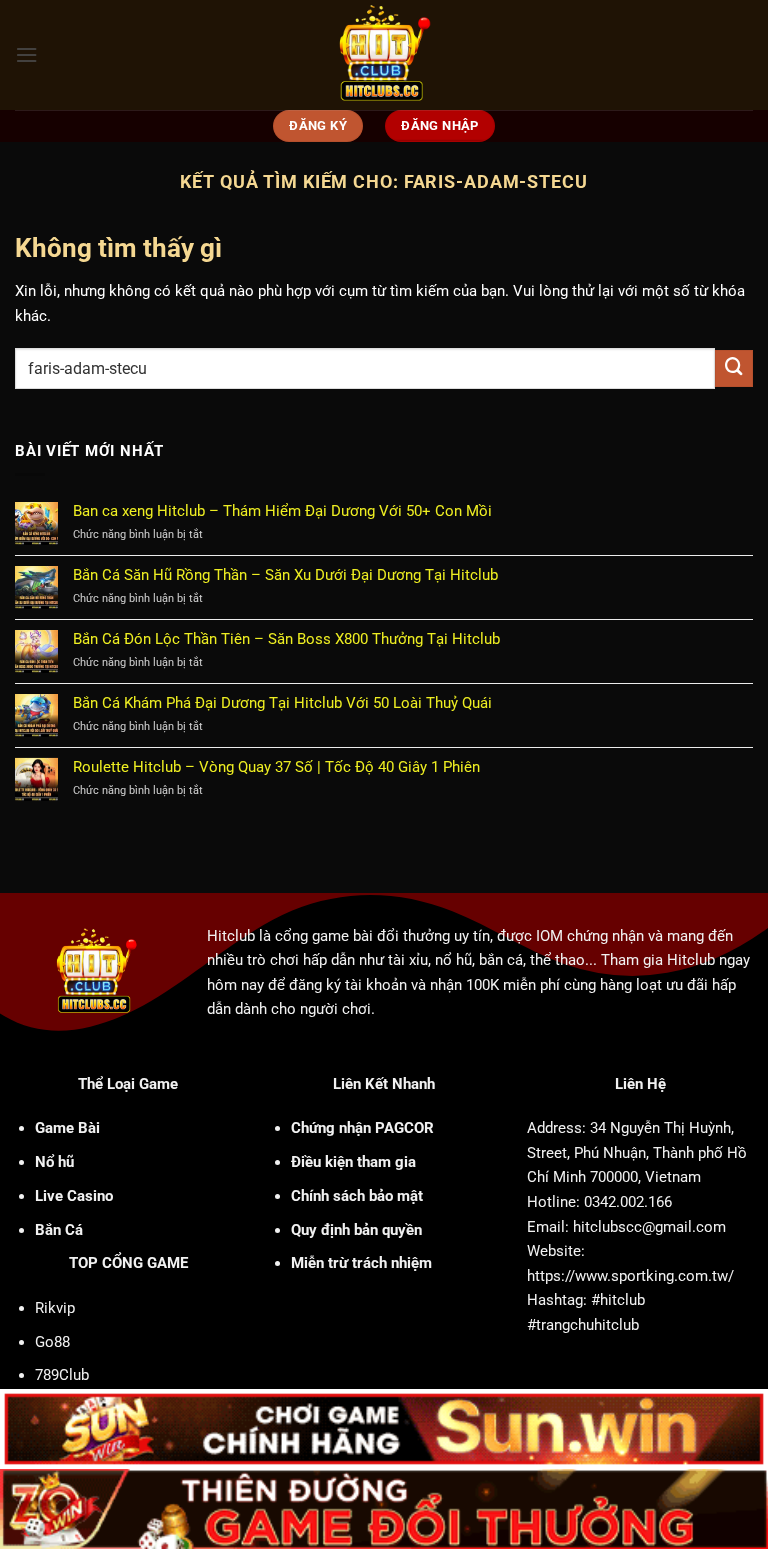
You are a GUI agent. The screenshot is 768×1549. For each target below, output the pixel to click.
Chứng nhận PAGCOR (362, 1128)
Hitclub (231, 936)
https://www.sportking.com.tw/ (630, 1276)
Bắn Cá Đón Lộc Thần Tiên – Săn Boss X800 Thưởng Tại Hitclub (286, 639)
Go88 (52, 1342)
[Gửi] (734, 369)
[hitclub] (384, 55)
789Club (62, 1375)
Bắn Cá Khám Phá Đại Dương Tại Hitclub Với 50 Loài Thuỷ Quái (282, 703)
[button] (26, 55)
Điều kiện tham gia (353, 1162)
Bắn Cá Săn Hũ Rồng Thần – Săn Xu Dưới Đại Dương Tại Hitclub (285, 575)
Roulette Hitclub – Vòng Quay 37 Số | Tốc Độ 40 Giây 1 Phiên (276, 767)
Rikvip (55, 1308)
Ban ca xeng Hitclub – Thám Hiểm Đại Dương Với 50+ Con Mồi (282, 511)
